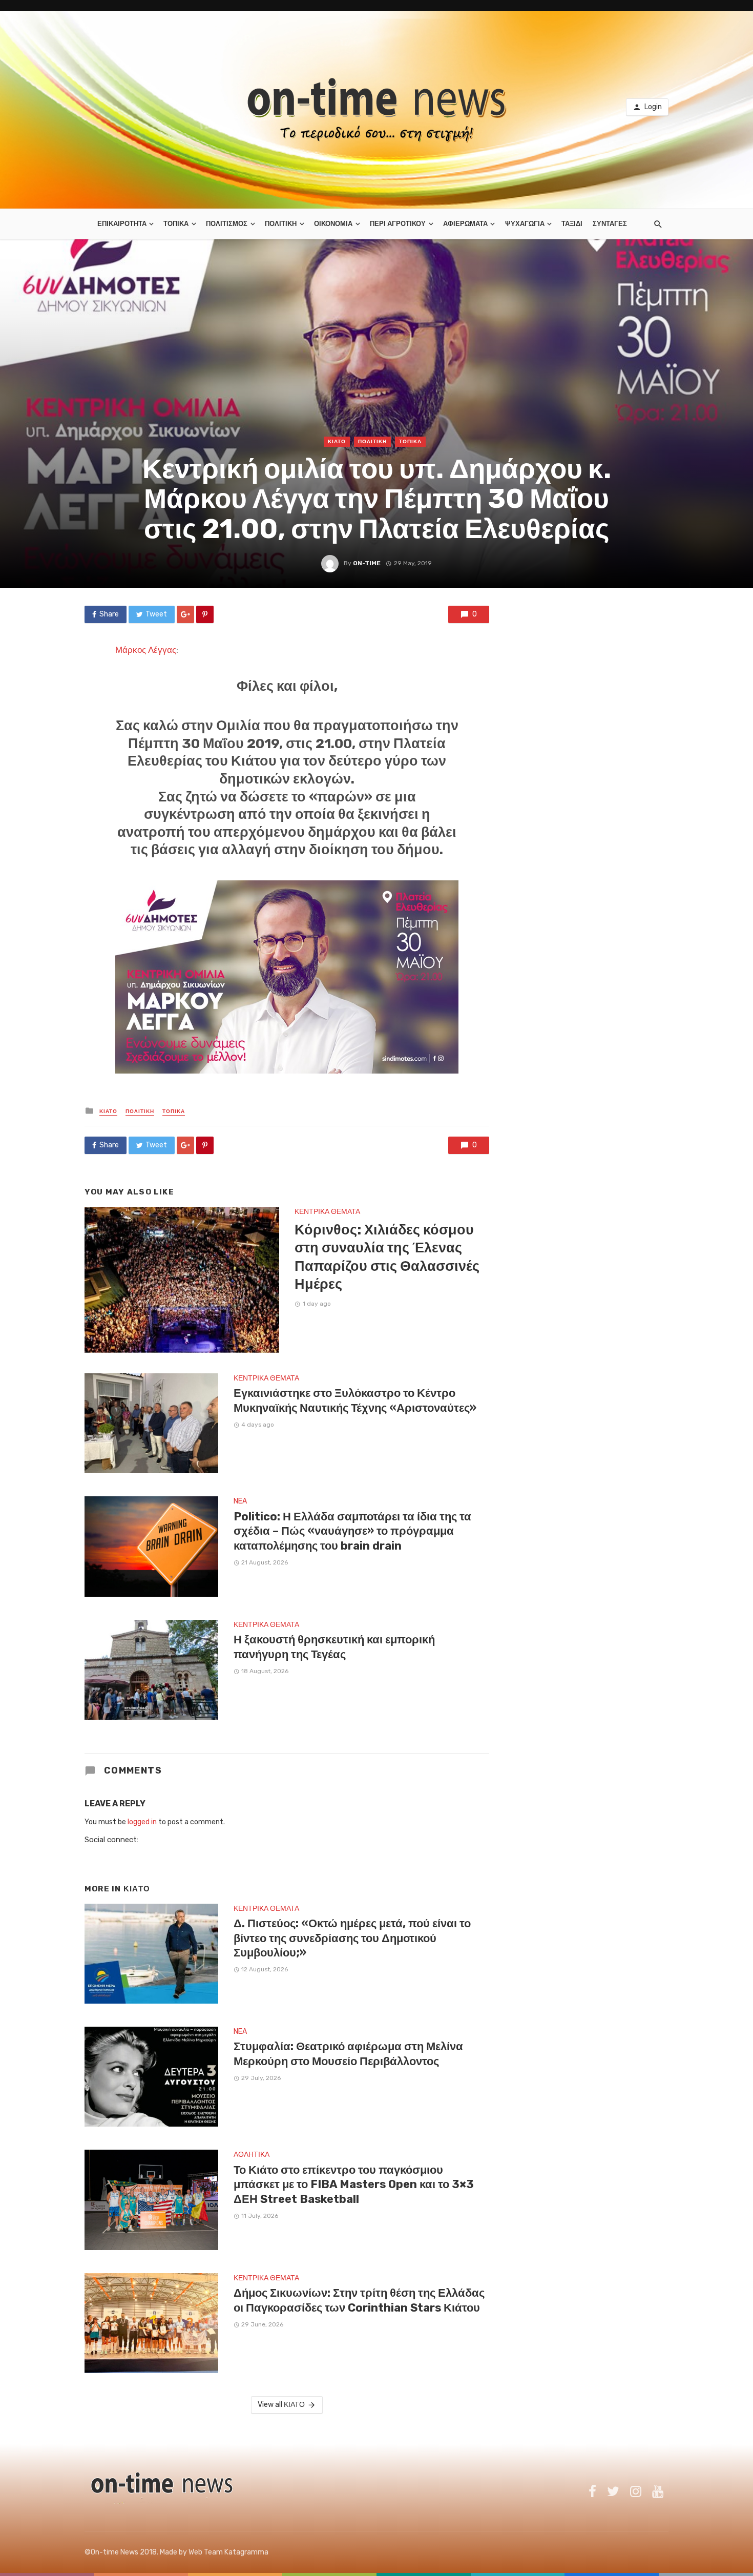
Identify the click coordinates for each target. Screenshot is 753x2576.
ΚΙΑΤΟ (337, 442)
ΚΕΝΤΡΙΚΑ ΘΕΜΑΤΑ (327, 1212)
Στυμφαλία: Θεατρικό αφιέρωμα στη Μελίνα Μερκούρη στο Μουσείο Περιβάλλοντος (348, 2054)
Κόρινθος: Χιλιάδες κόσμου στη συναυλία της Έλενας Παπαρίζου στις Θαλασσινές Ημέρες (387, 1257)
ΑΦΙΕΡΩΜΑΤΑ (465, 224)
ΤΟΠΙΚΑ (176, 224)
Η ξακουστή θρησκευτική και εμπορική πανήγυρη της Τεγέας (334, 1647)
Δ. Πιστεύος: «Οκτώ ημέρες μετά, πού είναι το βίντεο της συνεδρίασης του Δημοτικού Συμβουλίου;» (352, 1938)
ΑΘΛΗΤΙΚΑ (252, 2155)
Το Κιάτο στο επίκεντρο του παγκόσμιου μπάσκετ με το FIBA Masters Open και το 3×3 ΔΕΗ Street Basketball (354, 2185)
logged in (142, 1822)
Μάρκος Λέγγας (146, 650)
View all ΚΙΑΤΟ (281, 2405)
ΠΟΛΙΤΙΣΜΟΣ (227, 224)
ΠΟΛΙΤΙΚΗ (281, 224)
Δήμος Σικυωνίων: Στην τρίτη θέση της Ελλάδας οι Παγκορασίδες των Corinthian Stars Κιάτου (359, 2300)
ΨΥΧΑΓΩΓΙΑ (525, 224)
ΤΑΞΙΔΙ (572, 224)
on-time (367, 563)
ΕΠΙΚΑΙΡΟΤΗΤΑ (122, 224)
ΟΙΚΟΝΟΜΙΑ (333, 224)
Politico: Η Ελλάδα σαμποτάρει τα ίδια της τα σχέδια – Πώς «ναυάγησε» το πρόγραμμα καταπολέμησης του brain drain (352, 1531)
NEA (240, 1501)
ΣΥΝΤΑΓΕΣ (610, 224)
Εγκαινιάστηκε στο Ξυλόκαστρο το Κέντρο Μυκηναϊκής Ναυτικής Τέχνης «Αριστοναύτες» (355, 1400)
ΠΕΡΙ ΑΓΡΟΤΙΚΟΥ (398, 224)
